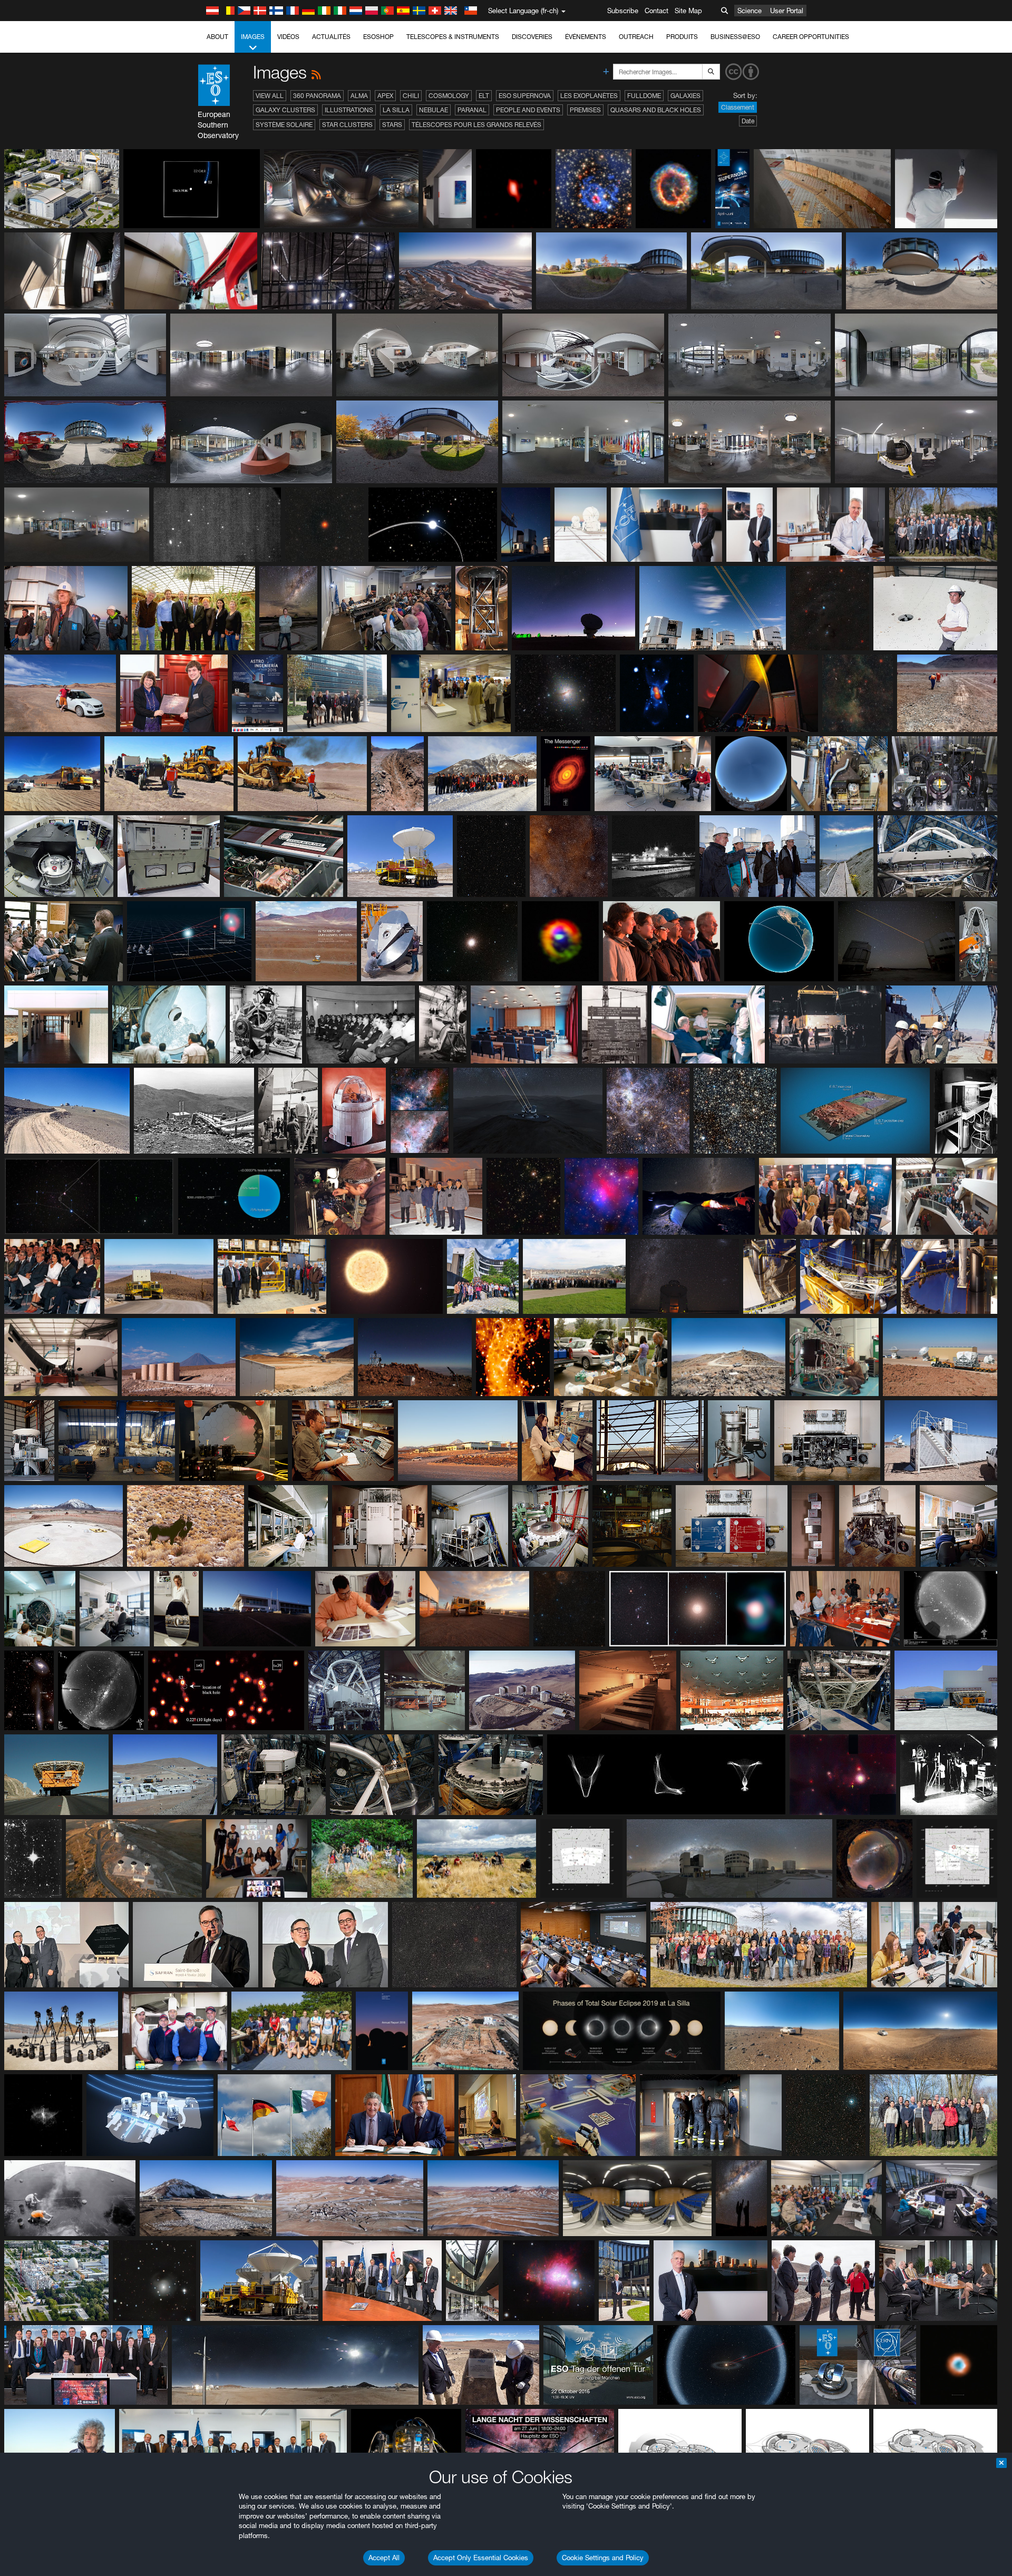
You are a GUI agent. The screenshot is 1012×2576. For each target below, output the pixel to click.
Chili (411, 96)
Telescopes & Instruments (453, 37)
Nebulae (434, 110)
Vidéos (288, 37)
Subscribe (623, 11)
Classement (738, 107)
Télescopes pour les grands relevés (476, 125)
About (217, 37)
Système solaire (284, 125)
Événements (586, 37)
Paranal (472, 110)
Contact (656, 11)
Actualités (331, 37)
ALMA (359, 96)
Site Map (688, 11)
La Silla (396, 110)
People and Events (528, 110)
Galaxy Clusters (285, 110)
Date (748, 121)
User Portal (787, 11)
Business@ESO (735, 37)
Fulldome (644, 96)
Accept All (384, 2558)
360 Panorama (317, 96)
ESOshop (378, 37)
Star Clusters (347, 125)
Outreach (636, 37)
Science (750, 11)
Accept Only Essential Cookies (481, 2558)
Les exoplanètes (589, 96)
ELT (484, 96)
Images (253, 37)
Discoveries (532, 37)
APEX (385, 96)
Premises (585, 110)
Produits (682, 37)
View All (270, 96)
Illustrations (349, 110)
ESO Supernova (525, 96)
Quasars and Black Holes (656, 110)
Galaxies (685, 96)
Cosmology (449, 96)
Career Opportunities (811, 37)
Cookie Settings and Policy (603, 2558)
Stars (392, 125)
